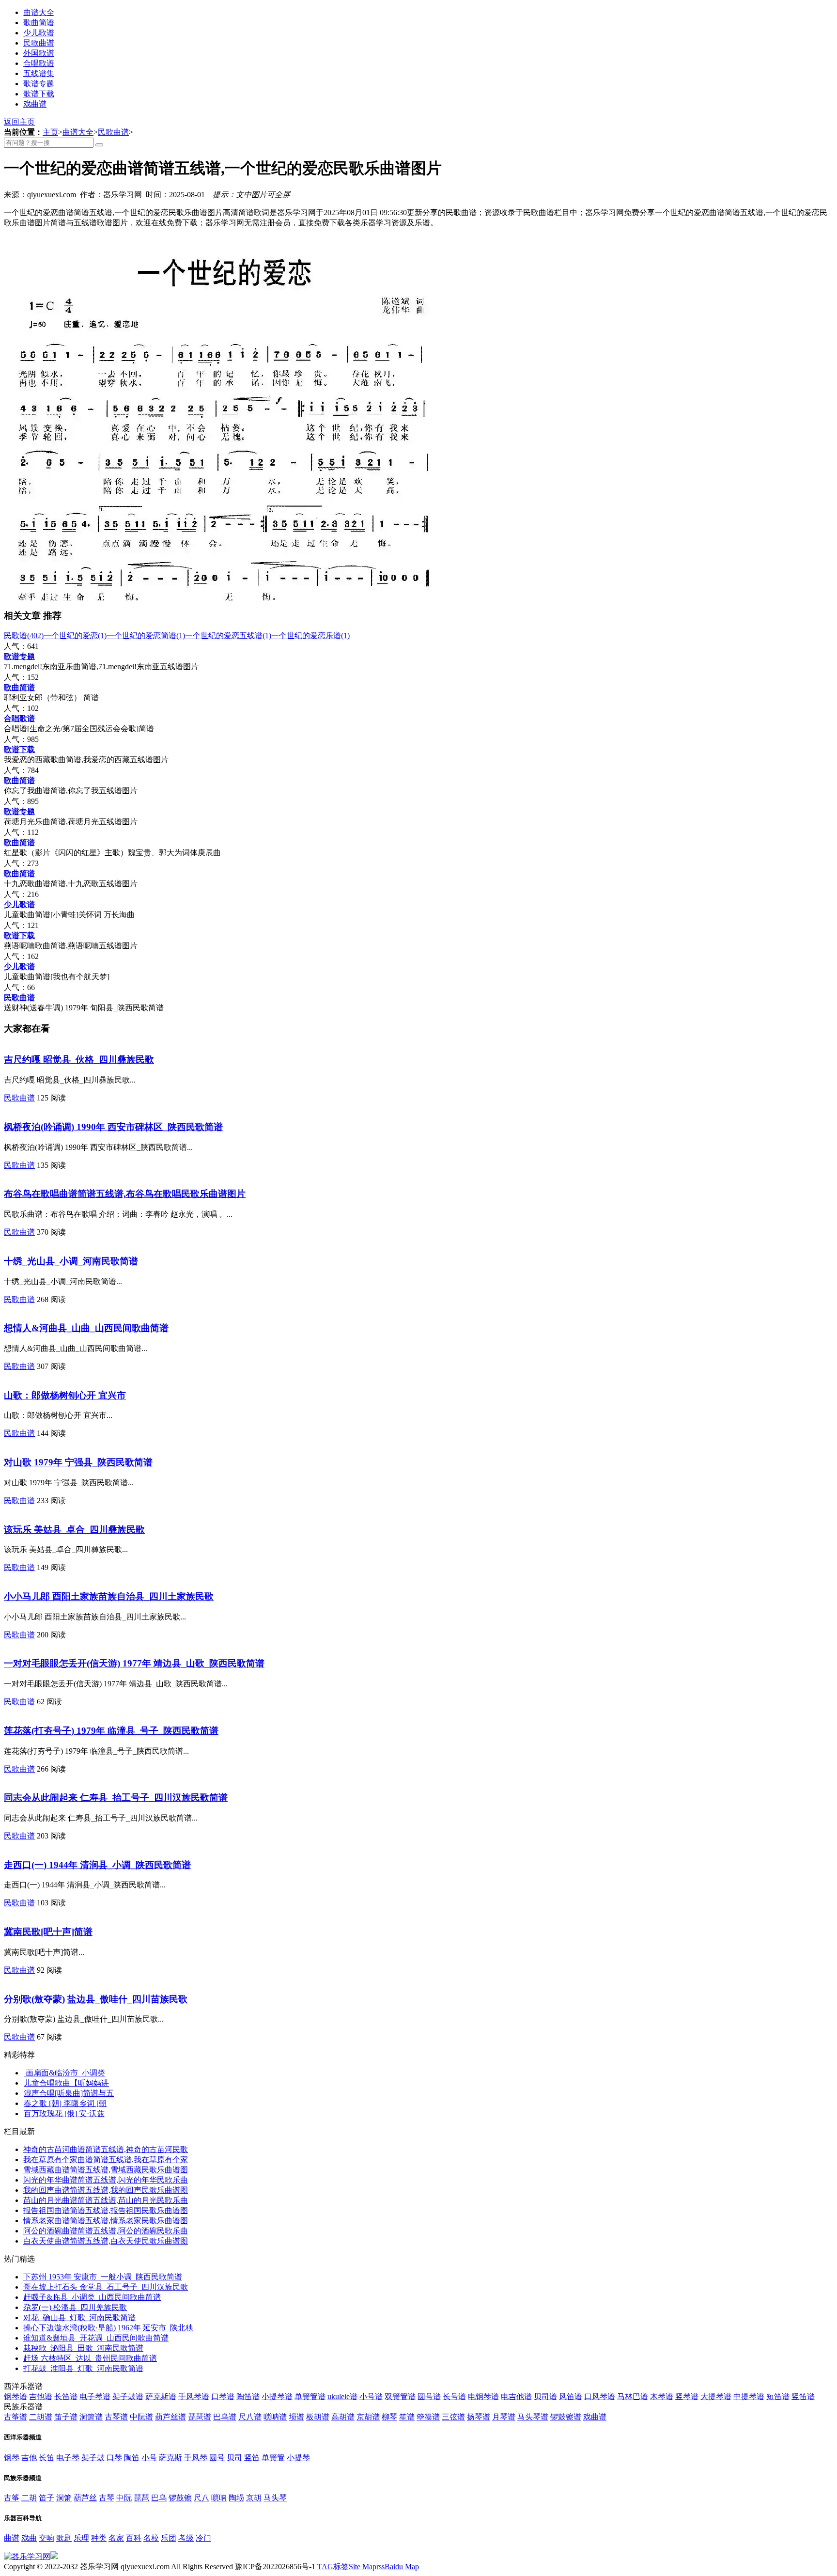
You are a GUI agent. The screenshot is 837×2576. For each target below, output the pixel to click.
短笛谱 (778, 2396)
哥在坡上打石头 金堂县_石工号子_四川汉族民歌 (106, 2287)
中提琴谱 (749, 2396)
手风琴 (196, 2458)
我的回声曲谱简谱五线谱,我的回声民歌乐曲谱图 (106, 2190)
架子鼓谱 (128, 2396)
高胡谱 (343, 2417)
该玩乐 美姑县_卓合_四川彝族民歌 (74, 1530)
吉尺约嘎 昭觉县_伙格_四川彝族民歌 (79, 1060)
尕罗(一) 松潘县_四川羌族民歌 (75, 2307)
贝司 (234, 2458)
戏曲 (29, 2538)
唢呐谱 (275, 2417)
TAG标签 (333, 2567)
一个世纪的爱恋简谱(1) (146, 636)
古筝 (12, 2498)
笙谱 (407, 2417)
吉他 (29, 2458)
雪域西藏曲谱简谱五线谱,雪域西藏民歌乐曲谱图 (106, 2170)
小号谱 (371, 2396)
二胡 (29, 2498)
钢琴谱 (15, 2396)
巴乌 (159, 2498)
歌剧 (64, 2538)
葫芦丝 (85, 2498)
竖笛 (252, 2458)
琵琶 (141, 2498)
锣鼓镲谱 (566, 2417)
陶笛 (132, 2458)
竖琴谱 (687, 2396)
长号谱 (454, 2396)
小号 (149, 2458)
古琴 (107, 2498)
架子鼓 (93, 2458)
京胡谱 (368, 2417)
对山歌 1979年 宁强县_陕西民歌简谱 (78, 1462)
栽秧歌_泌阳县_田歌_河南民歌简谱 (83, 2348)
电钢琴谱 (483, 2396)
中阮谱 (141, 2417)
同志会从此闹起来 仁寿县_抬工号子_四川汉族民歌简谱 (116, 1798)
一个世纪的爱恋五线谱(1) (228, 636)
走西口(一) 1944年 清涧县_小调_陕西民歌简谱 (97, 1865)
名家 (116, 2538)
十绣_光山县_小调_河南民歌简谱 (71, 1261)
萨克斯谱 (161, 2396)
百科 (134, 2538)
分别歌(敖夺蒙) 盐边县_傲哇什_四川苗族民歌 (96, 1999)
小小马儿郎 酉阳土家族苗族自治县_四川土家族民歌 (109, 1596)
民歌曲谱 (39, 43)
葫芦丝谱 (170, 2417)
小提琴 (298, 2458)
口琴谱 (223, 2396)
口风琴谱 (600, 2396)
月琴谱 (504, 2417)
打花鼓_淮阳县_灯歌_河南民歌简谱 (83, 2368)
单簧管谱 (310, 2396)
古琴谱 (116, 2417)
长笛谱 (66, 2396)
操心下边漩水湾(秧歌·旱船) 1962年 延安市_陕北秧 (108, 2328)
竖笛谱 (803, 2396)
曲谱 (12, 2538)
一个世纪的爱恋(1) (75, 636)
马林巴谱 (633, 2396)
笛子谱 (66, 2417)
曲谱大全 (39, 12)
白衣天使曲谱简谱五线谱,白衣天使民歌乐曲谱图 (106, 2241)
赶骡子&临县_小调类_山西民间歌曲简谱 (92, 2297)
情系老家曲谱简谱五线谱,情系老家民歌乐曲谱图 (106, 2221)
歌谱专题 (39, 84)
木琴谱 (662, 2396)
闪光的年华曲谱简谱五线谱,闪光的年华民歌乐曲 (106, 2180)
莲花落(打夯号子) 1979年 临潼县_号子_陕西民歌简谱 (111, 1731)
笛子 (46, 2498)
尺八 (201, 2498)
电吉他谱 (516, 2396)
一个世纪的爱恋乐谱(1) (310, 636)
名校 (151, 2538)
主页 (50, 132)
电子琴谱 (95, 2396)
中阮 (124, 2498)
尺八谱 (250, 2417)
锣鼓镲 (180, 2498)
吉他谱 (41, 2396)
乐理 (81, 2538)
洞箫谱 (91, 2417)
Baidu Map (402, 2567)
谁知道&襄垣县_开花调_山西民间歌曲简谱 (96, 2338)
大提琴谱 (716, 2396)
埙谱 (296, 2417)
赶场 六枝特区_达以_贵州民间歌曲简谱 (90, 2358)
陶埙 (236, 2498)
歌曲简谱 (39, 23)
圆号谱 (429, 2396)
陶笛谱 (248, 2396)
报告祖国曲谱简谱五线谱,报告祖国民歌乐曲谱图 (106, 2210)
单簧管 (273, 2458)
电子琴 (68, 2458)
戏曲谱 (35, 104)
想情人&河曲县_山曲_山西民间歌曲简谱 (86, 1328)
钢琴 (12, 2458)
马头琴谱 (533, 2417)
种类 (99, 2538)
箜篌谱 (428, 2417)
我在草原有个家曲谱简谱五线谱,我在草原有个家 (106, 2160)
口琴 (114, 2458)
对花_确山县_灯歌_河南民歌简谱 (79, 2317)
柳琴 (389, 2417)
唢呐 (219, 2498)
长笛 (46, 2458)
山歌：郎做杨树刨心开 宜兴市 (65, 1395)
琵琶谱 (200, 2417)
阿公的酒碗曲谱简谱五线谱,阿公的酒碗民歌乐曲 (106, 2231)
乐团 (169, 2538)
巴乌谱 (225, 2417)
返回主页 (19, 122)
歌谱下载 (39, 94)
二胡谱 (41, 2417)
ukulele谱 (342, 2396)
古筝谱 (15, 2417)
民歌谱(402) (24, 636)
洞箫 (64, 2498)
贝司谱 (545, 2396)
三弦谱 (453, 2417)
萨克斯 (170, 2458)
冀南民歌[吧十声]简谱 (48, 1932)
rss (380, 2567)
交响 (46, 2538)
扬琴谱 (479, 2417)
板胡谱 (318, 2417)
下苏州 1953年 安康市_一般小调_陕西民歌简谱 (103, 2277)
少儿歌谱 (39, 33)
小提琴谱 (277, 2396)
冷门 (203, 2538)
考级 (186, 2538)
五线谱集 (39, 73)
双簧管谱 (400, 2396)
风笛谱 (571, 2396)
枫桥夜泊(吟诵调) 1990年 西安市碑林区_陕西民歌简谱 (113, 1127)
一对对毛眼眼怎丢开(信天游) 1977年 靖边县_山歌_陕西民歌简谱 (134, 1663)
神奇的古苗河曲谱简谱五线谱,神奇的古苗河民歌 (106, 2149)
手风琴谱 (194, 2396)
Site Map (363, 2567)
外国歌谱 (39, 53)
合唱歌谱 (39, 63)
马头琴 (275, 2498)
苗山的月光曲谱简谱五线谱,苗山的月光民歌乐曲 (106, 2200)
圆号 (217, 2458)
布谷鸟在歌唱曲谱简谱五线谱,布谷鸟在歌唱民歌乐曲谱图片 (125, 1194)
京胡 (254, 2498)
